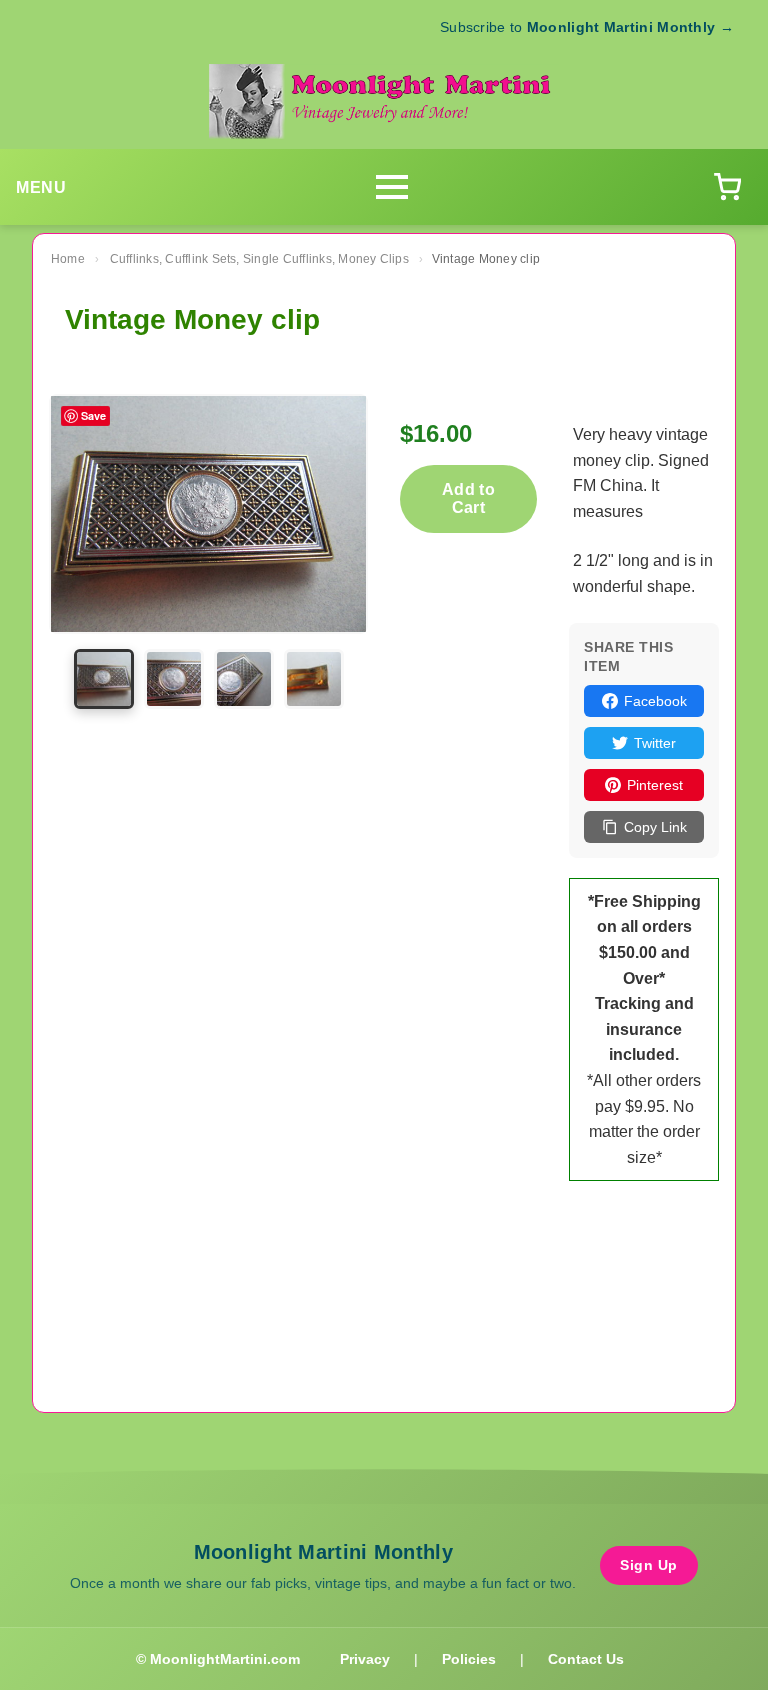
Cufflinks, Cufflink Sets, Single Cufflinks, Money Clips (259, 259)
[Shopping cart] (727, 187)
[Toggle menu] (392, 187)
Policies (469, 1659)
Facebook (655, 701)
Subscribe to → (587, 27)
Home (68, 259)
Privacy (365, 1659)
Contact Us (586, 1659)
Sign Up (649, 1565)
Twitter (655, 743)
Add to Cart (468, 498)
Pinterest (655, 785)
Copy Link (655, 827)
